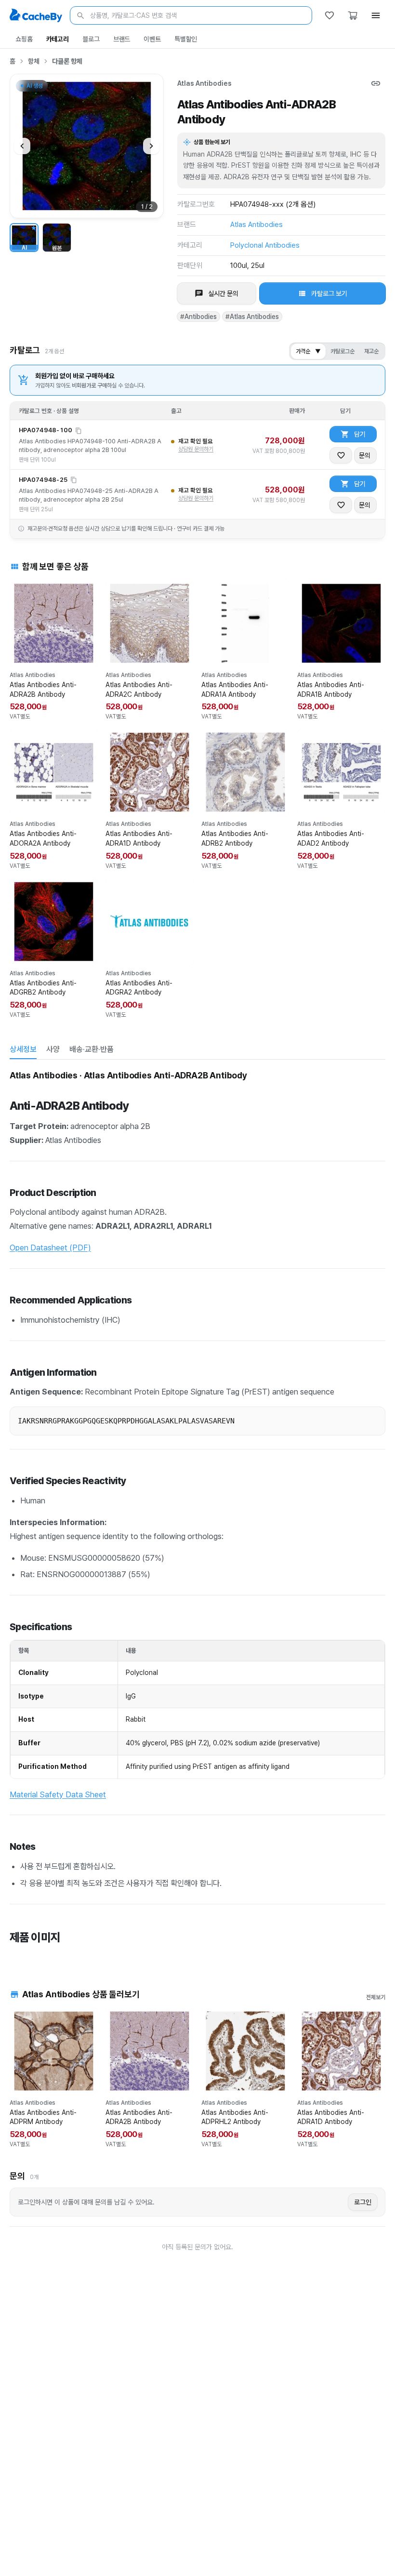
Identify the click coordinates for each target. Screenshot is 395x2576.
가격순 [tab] (308, 351)
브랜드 (122, 39)
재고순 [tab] (371, 351)
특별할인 (186, 39)
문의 (365, 455)
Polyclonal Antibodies (265, 245)
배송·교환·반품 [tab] (92, 1049)
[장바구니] (353, 15)
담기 (360, 434)
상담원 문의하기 (196, 449)
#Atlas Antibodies (252, 317)
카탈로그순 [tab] (342, 351)
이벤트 (152, 39)
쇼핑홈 (24, 39)
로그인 (363, 2202)
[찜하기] (341, 455)
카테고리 (58, 39)
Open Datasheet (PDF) (50, 1248)
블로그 (91, 39)
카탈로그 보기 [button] (329, 293)
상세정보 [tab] (23, 1049)
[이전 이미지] (22, 146)
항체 (34, 61)
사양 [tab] (53, 1049)
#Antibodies (198, 317)
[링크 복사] (376, 83)
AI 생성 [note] (34, 87)
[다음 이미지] (151, 146)
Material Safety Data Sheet (58, 1794)
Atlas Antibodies (204, 83)
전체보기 (376, 1997)
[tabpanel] (197, 1513)
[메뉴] (376, 15)
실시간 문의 (223, 293)
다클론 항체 (67, 61)
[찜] (329, 15)
